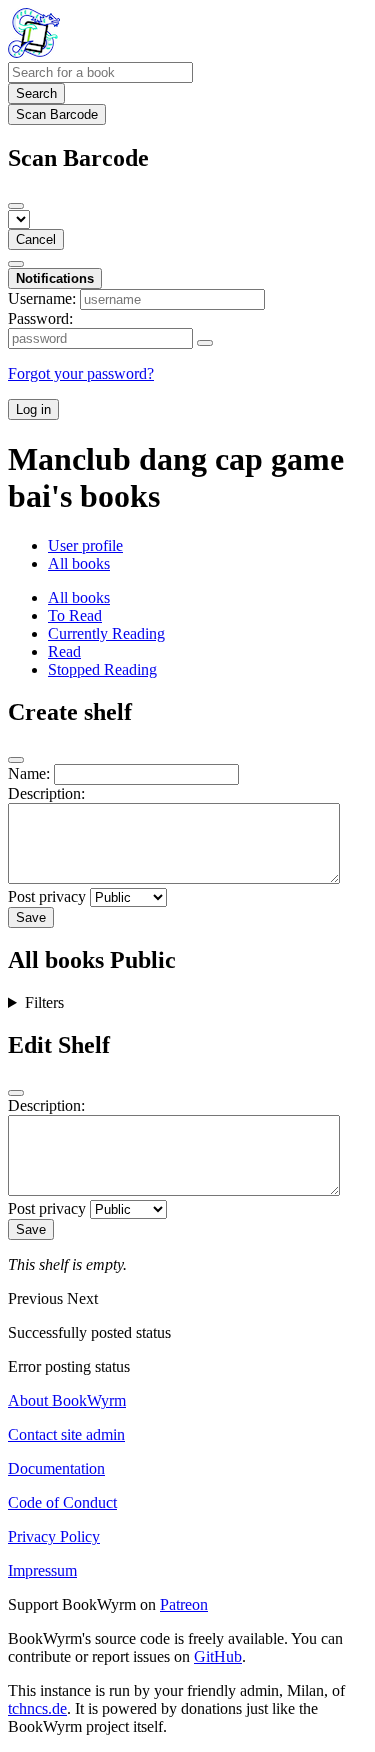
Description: (46, 793)
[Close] (16, 206)
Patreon (184, 1604)
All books (79, 563)
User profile (85, 545)
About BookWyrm (67, 1400)
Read (64, 651)
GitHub (218, 1656)
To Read (75, 615)
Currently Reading (106, 633)
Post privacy (47, 896)
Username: (42, 298)
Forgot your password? (81, 373)
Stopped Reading (102, 669)
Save (31, 917)
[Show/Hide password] (205, 343)
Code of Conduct (62, 1502)
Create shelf (70, 712)
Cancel (36, 239)
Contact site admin (66, 1434)
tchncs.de (37, 1708)
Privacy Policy (54, 1536)
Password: (40, 318)
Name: (29, 773)
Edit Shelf (59, 1045)
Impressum (42, 1570)
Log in (33, 409)
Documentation (56, 1468)
